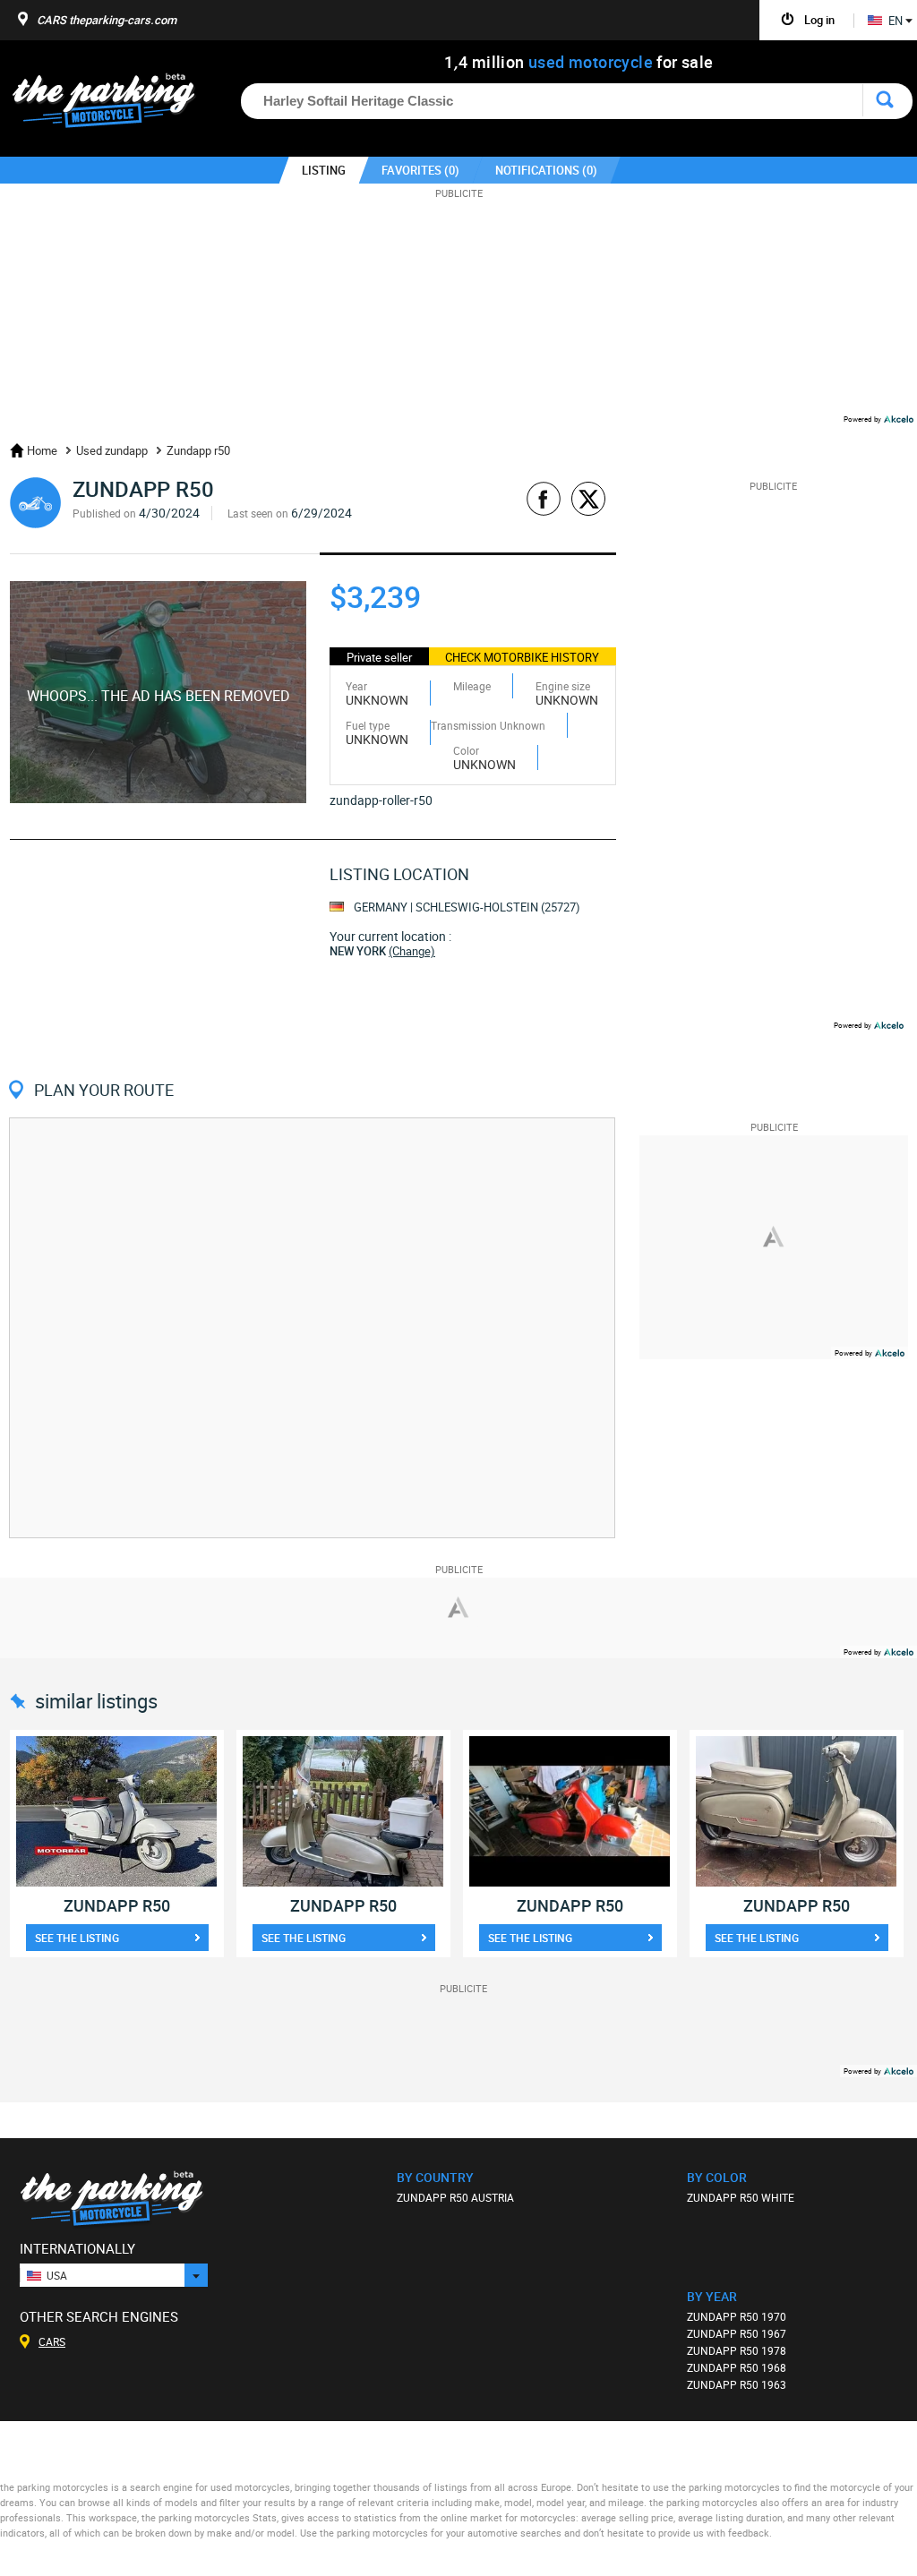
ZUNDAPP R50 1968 (737, 2367)
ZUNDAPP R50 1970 (737, 2316)
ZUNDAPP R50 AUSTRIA (455, 2197)
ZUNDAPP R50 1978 (737, 2350)
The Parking (113, 105)
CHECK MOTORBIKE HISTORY (522, 657)
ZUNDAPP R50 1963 (737, 2384)
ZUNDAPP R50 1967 (737, 2333)
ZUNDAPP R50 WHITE (741, 2197)
